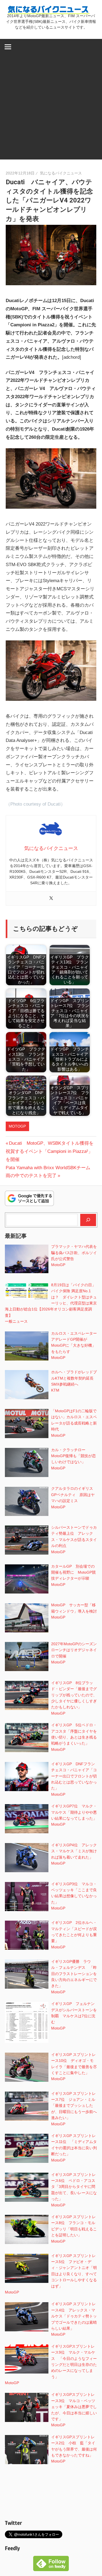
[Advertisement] (51, 108)
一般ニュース (16, 1321)
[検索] (88, 1220)
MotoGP (17, 1126)
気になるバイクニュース (61, 173)
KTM (55, 1390)
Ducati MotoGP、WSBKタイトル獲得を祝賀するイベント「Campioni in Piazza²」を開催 (50, 1151)
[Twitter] (51, 899)
